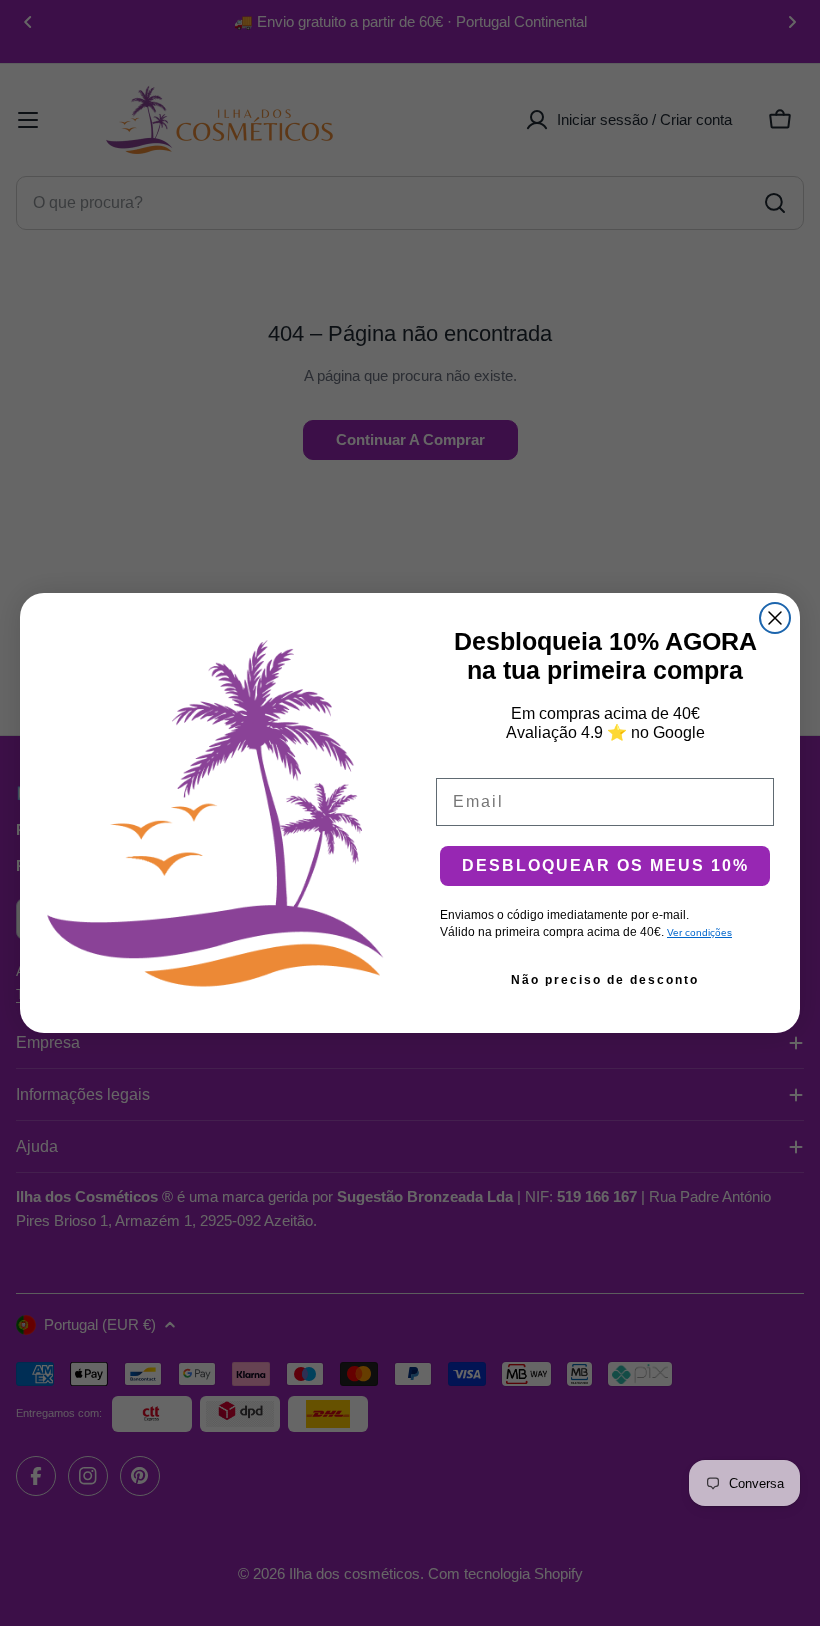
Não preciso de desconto (605, 980)
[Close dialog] (775, 618)
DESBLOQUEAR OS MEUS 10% (605, 865)
